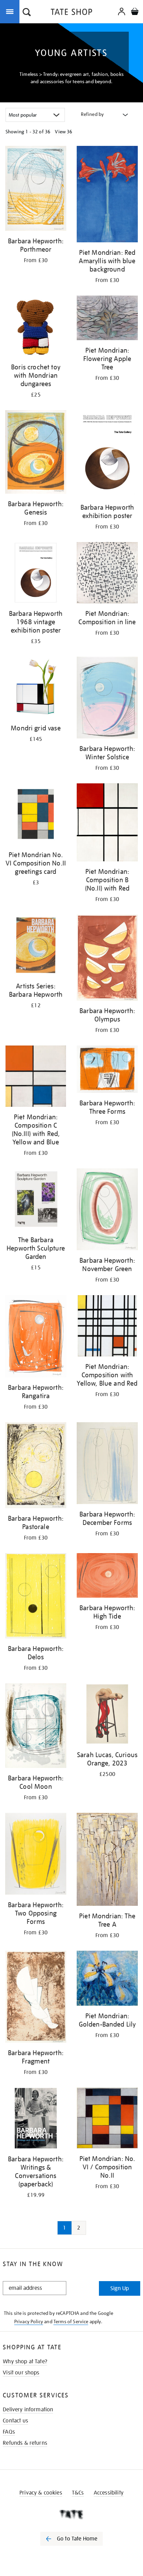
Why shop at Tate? (25, 2362)
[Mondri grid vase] (36, 688)
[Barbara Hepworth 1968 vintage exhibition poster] (36, 574)
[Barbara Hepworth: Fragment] (36, 1998)
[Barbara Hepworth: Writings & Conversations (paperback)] (36, 2119)
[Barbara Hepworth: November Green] (107, 1210)
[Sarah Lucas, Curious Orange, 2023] (107, 1715)
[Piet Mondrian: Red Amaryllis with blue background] (107, 195)
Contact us (15, 2421)
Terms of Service (71, 2321)
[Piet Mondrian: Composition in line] (107, 574)
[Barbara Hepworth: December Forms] (107, 1464)
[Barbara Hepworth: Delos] (36, 1597)
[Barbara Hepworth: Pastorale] (36, 1466)
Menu (11, 11)
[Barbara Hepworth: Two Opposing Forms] (36, 1855)
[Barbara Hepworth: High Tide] (107, 1577)
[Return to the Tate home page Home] (71, 13)
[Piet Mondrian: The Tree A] (107, 1861)
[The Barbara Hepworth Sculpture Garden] (36, 1200)
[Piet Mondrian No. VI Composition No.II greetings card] (36, 815)
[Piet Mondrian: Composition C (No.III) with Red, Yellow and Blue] (36, 1077)
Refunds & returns (25, 2443)
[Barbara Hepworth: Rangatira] (36, 1337)
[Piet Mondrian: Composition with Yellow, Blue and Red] (107, 1327)
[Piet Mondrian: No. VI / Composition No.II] (107, 2119)
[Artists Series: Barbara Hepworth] (36, 946)
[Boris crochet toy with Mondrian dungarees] (36, 327)
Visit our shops (21, 2373)
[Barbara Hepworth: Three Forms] (107, 1070)
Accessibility (109, 2493)
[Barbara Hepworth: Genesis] (36, 453)
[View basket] (135, 12)
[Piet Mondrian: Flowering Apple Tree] (107, 319)
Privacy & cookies (41, 2493)
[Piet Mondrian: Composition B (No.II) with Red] (107, 824)
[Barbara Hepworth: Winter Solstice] (107, 699)
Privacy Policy (29, 2321)
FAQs (9, 2432)
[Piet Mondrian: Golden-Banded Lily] (107, 1979)
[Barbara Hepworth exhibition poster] (107, 455)
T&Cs (78, 2493)
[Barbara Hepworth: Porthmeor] (36, 190)
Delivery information (28, 2410)
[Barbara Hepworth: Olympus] (107, 959)
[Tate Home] (71, 2514)
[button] (27, 13)
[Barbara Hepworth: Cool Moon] (36, 1727)
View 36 (64, 132)
